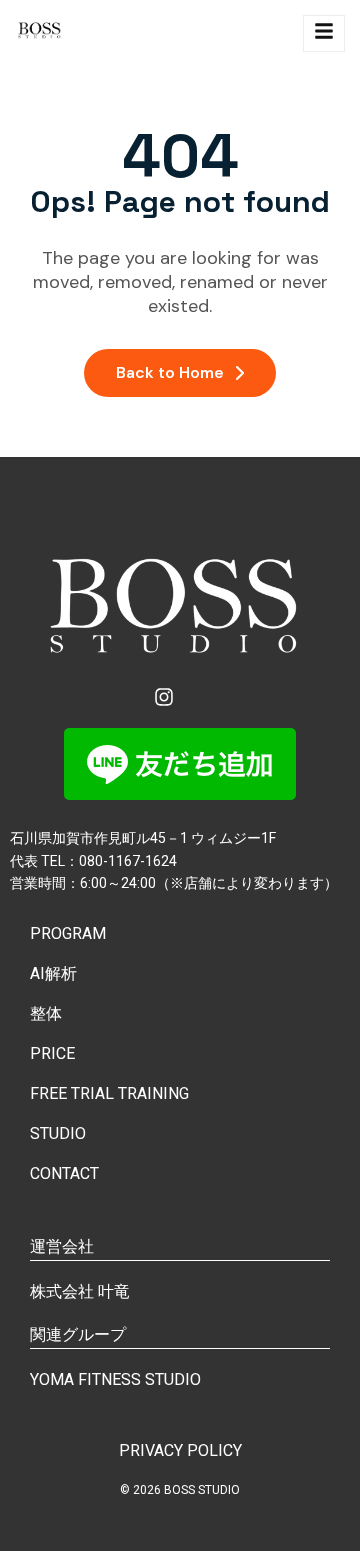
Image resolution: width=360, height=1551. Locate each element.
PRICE (52, 1053)
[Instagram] (164, 697)
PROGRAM (68, 933)
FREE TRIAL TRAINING (109, 1093)
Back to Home (170, 372)
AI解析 (53, 973)
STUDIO (58, 1133)
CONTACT (64, 1173)
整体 (46, 1013)
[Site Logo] (40, 33)
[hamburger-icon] (324, 33)
